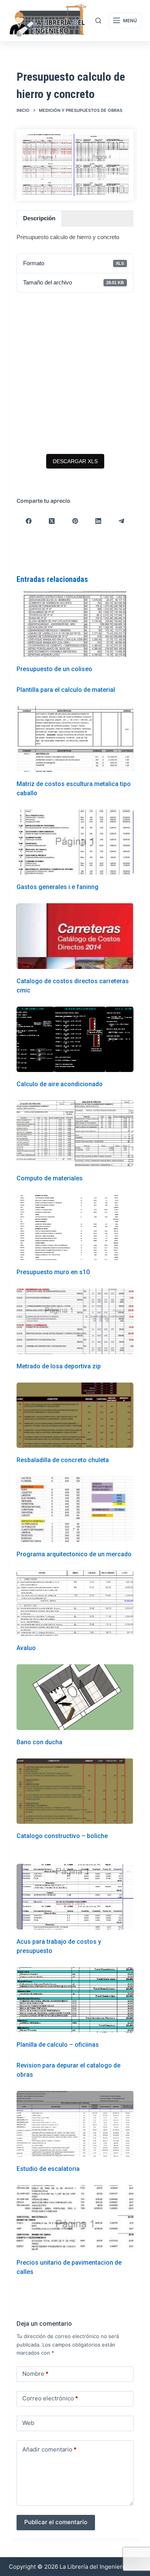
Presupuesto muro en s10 (53, 1272)
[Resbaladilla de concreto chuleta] (75, 1415)
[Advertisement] (75, 373)
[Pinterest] (75, 521)
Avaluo (26, 1648)
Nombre (35, 2374)
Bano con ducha (39, 1742)
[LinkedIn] (98, 521)
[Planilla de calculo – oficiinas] (75, 2000)
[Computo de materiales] (75, 1133)
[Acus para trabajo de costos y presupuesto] (75, 1897)
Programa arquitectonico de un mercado (74, 1554)
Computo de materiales (50, 1178)
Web (28, 2423)
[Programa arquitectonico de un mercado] (75, 1509)
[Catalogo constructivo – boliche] (75, 1791)
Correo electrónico (50, 2398)
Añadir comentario (49, 2449)
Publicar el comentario (56, 2522)
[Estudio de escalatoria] (75, 2124)
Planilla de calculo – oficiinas (58, 2045)
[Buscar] (98, 21)
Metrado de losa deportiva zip (59, 1366)
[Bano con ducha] (75, 1697)
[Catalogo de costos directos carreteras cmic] (75, 936)
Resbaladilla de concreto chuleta (63, 1460)
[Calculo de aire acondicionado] (75, 1040)
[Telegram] (122, 521)
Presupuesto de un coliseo (54, 669)
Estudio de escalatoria (48, 2169)
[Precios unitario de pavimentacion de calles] (75, 2218)
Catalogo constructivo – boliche (62, 1836)
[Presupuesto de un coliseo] (75, 624)
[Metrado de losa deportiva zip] (75, 1321)
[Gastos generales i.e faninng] (75, 842)
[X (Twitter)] (52, 521)
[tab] (39, 219)
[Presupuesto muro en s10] (75, 1227)
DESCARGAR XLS (75, 461)
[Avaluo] (75, 1603)
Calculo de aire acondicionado (60, 1084)
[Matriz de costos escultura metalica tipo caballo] (75, 739)
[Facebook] (28, 521)
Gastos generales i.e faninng (57, 887)
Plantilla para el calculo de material (66, 690)
